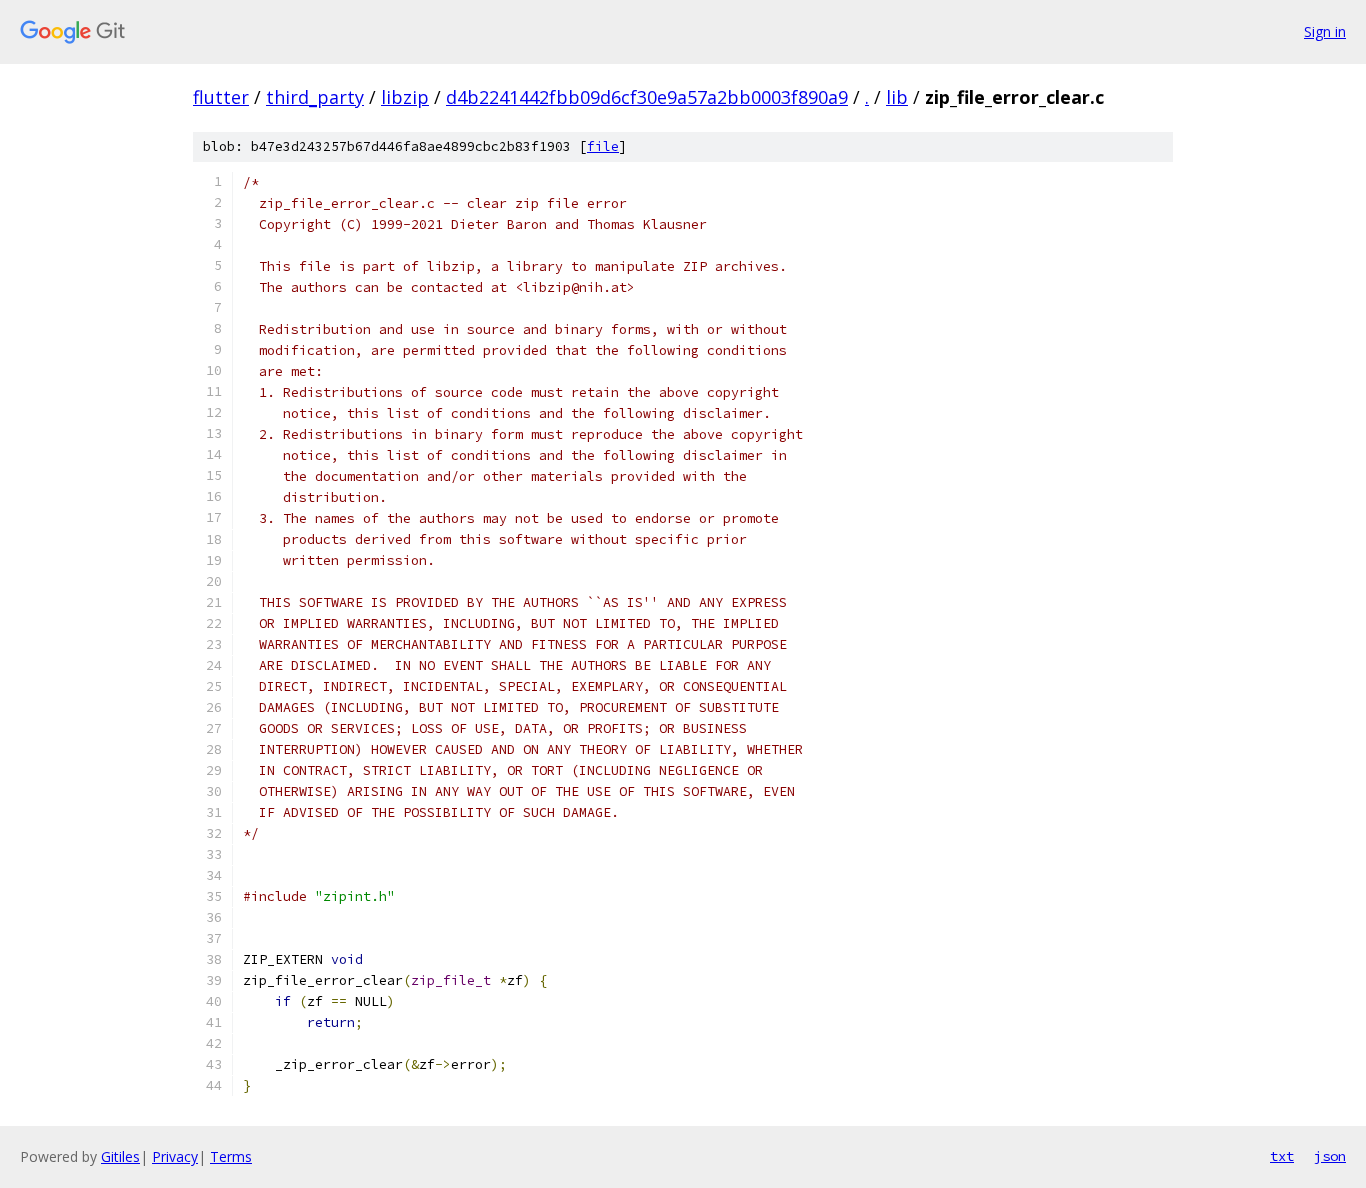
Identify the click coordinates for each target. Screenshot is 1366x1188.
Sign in (1325, 31)
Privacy (175, 1156)
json (1330, 1156)
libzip (405, 97)
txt (1282, 1156)
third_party (315, 97)
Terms (231, 1156)
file (603, 146)
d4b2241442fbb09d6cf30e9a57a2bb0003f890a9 (647, 97)
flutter (221, 97)
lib (897, 97)
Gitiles (120, 1156)
